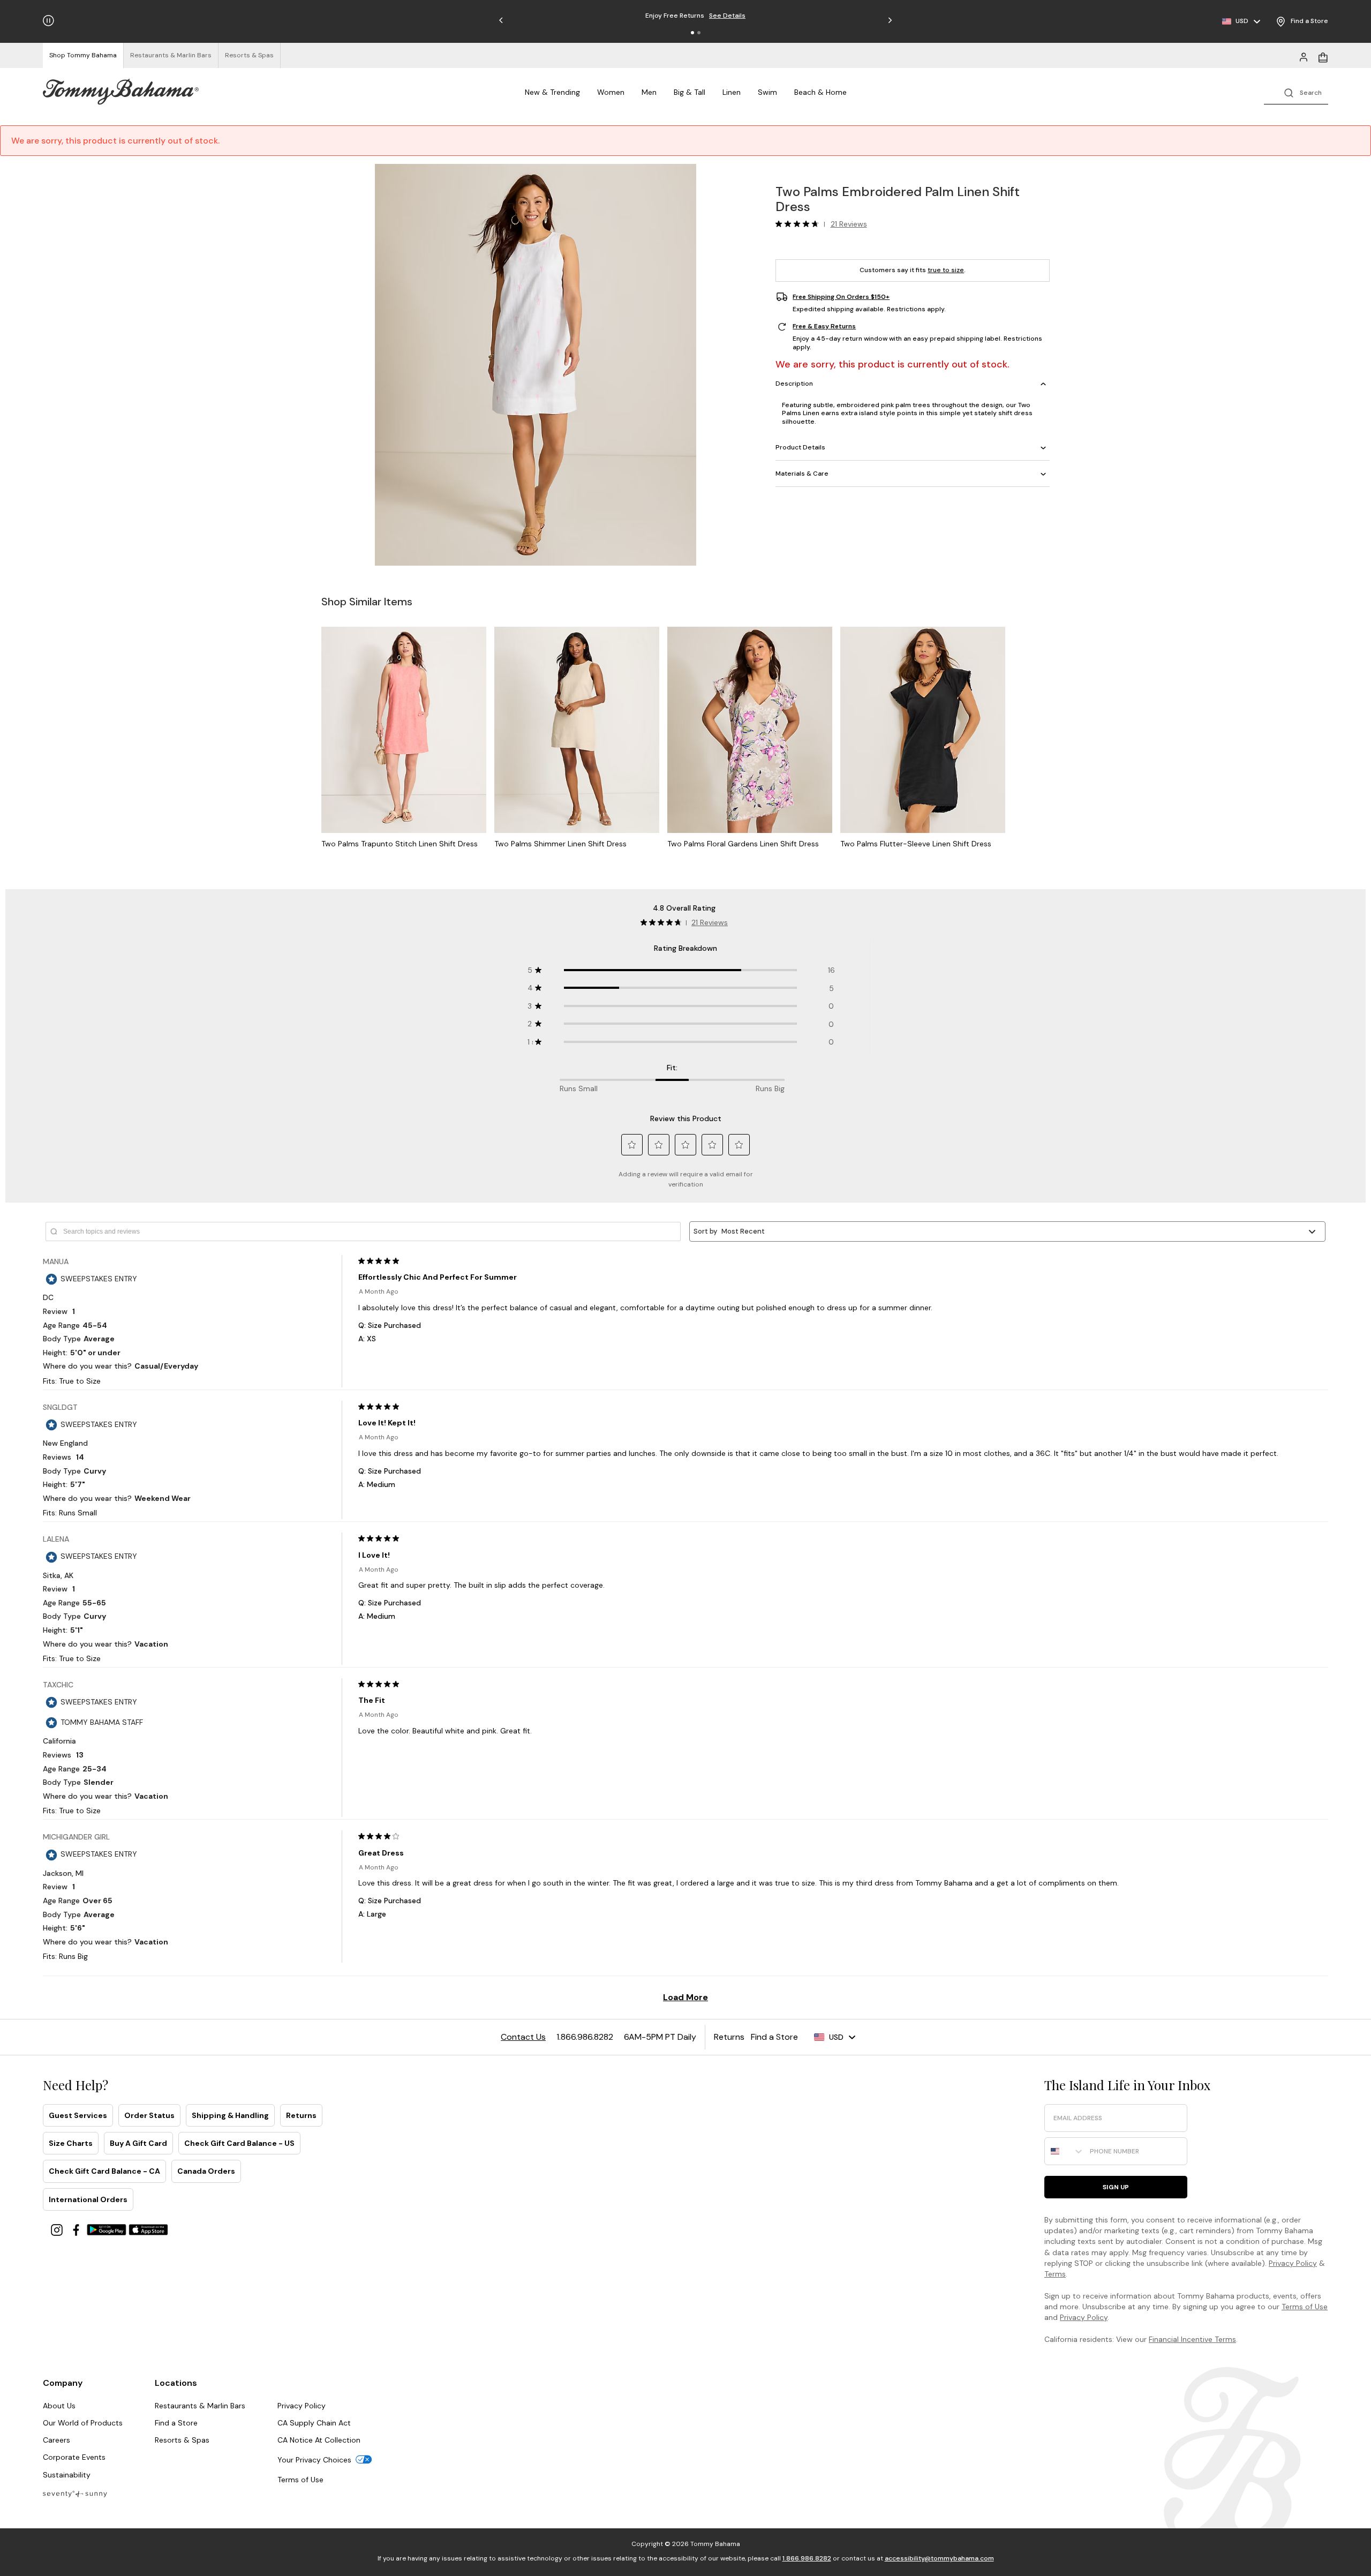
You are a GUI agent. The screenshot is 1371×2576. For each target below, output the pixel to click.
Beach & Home (820, 92)
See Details (747, 16)
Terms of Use (1305, 2307)
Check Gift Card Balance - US (239, 2143)
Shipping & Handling (230, 2115)
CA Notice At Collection (319, 2440)
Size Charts (71, 2143)
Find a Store (176, 2423)
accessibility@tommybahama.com (939, 2558)
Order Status (149, 2115)
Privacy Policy (1293, 2263)
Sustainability (67, 2475)
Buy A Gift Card (138, 2143)
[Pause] (48, 21)
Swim (767, 92)
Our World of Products (83, 2423)
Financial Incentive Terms (1192, 2339)
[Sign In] (1304, 56)
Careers (57, 2440)
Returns (301, 2115)
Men (649, 92)
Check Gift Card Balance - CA (104, 2171)
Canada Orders (206, 2171)
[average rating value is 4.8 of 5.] (800, 224)
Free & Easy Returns (824, 327)
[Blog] (75, 2493)
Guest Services (78, 2115)
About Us (59, 2406)
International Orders (88, 2199)
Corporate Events (74, 2457)
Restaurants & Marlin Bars (200, 2406)
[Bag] (1323, 56)
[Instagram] (58, 2229)
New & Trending (552, 92)
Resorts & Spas (182, 2440)
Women (611, 92)
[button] (692, 33)
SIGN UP (1116, 2187)
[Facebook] (77, 2229)
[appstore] (148, 2229)
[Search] (1296, 92)
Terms (1055, 2274)
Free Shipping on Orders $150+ (841, 297)
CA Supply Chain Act (314, 2423)
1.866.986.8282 (807, 2558)
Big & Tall (690, 92)
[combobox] (1065, 2151)
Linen (732, 92)
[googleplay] (108, 2229)
